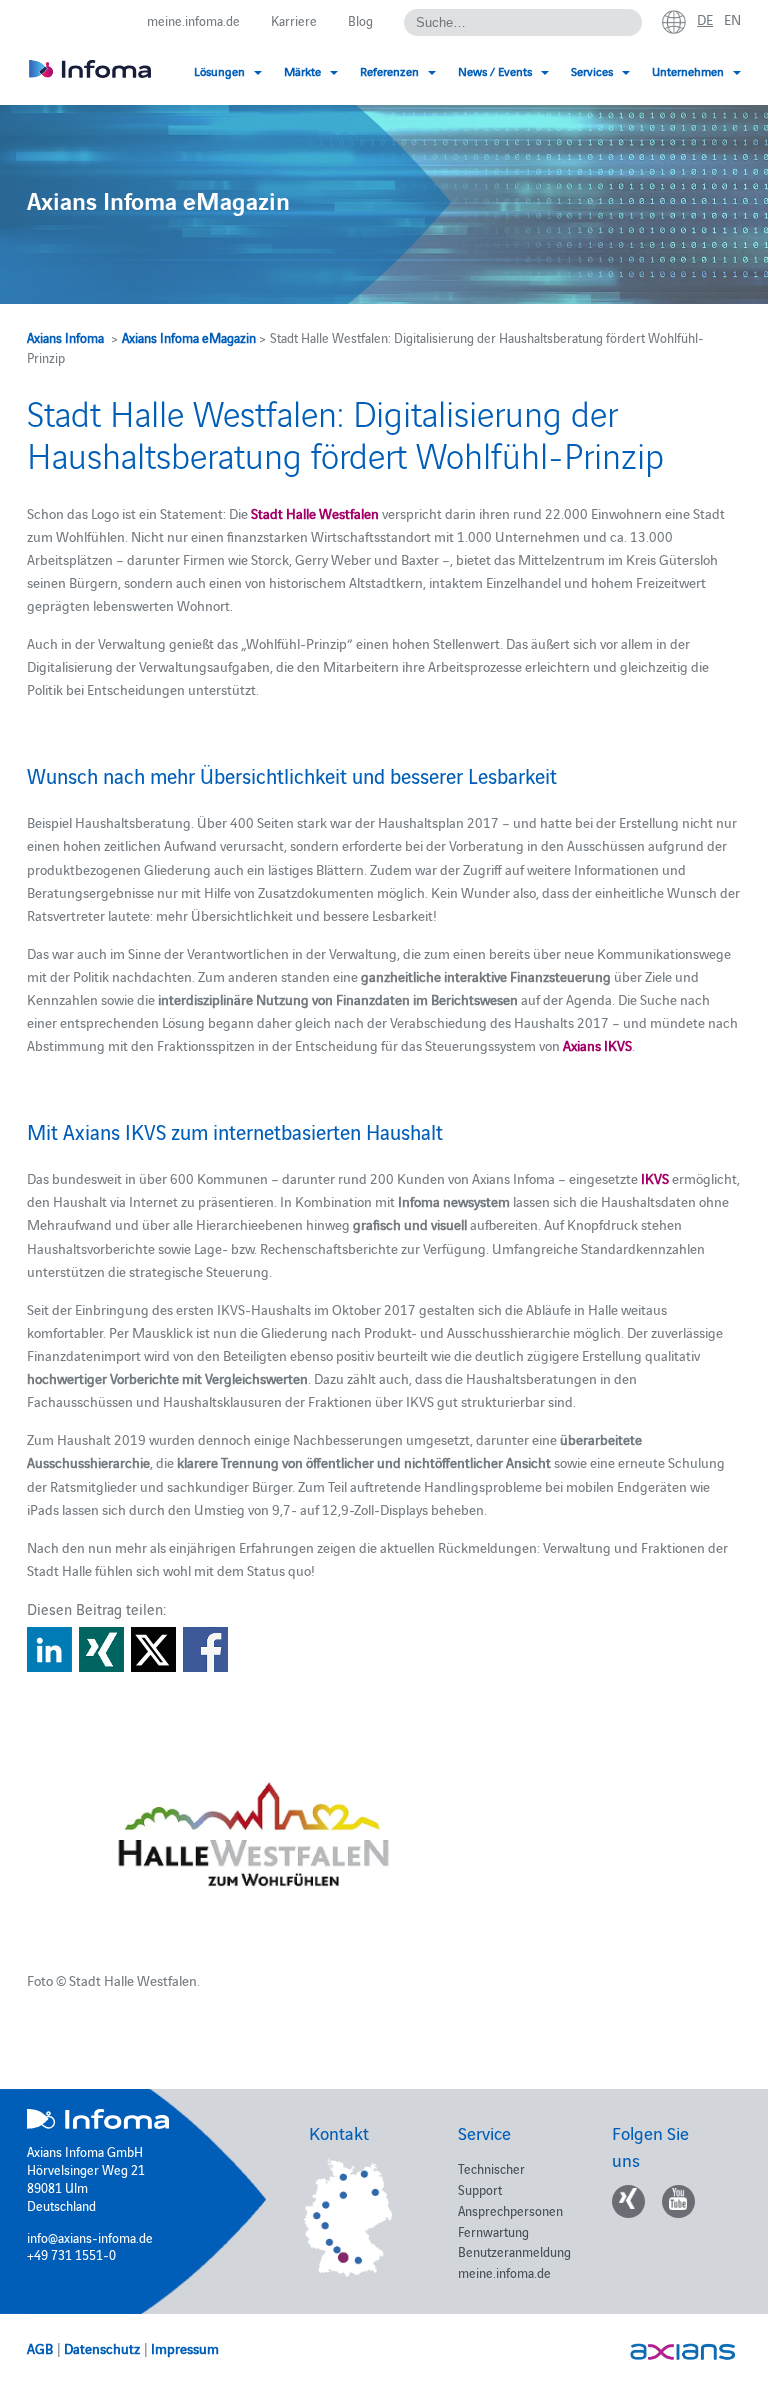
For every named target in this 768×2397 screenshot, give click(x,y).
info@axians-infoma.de (90, 2237)
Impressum (185, 2348)
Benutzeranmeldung (514, 2251)
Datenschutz (102, 2348)
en (732, 19)
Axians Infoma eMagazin (189, 337)
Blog (360, 20)
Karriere (294, 20)
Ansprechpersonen (510, 2210)
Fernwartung (493, 2231)
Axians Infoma (65, 337)
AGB (40, 2348)
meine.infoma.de (193, 20)
